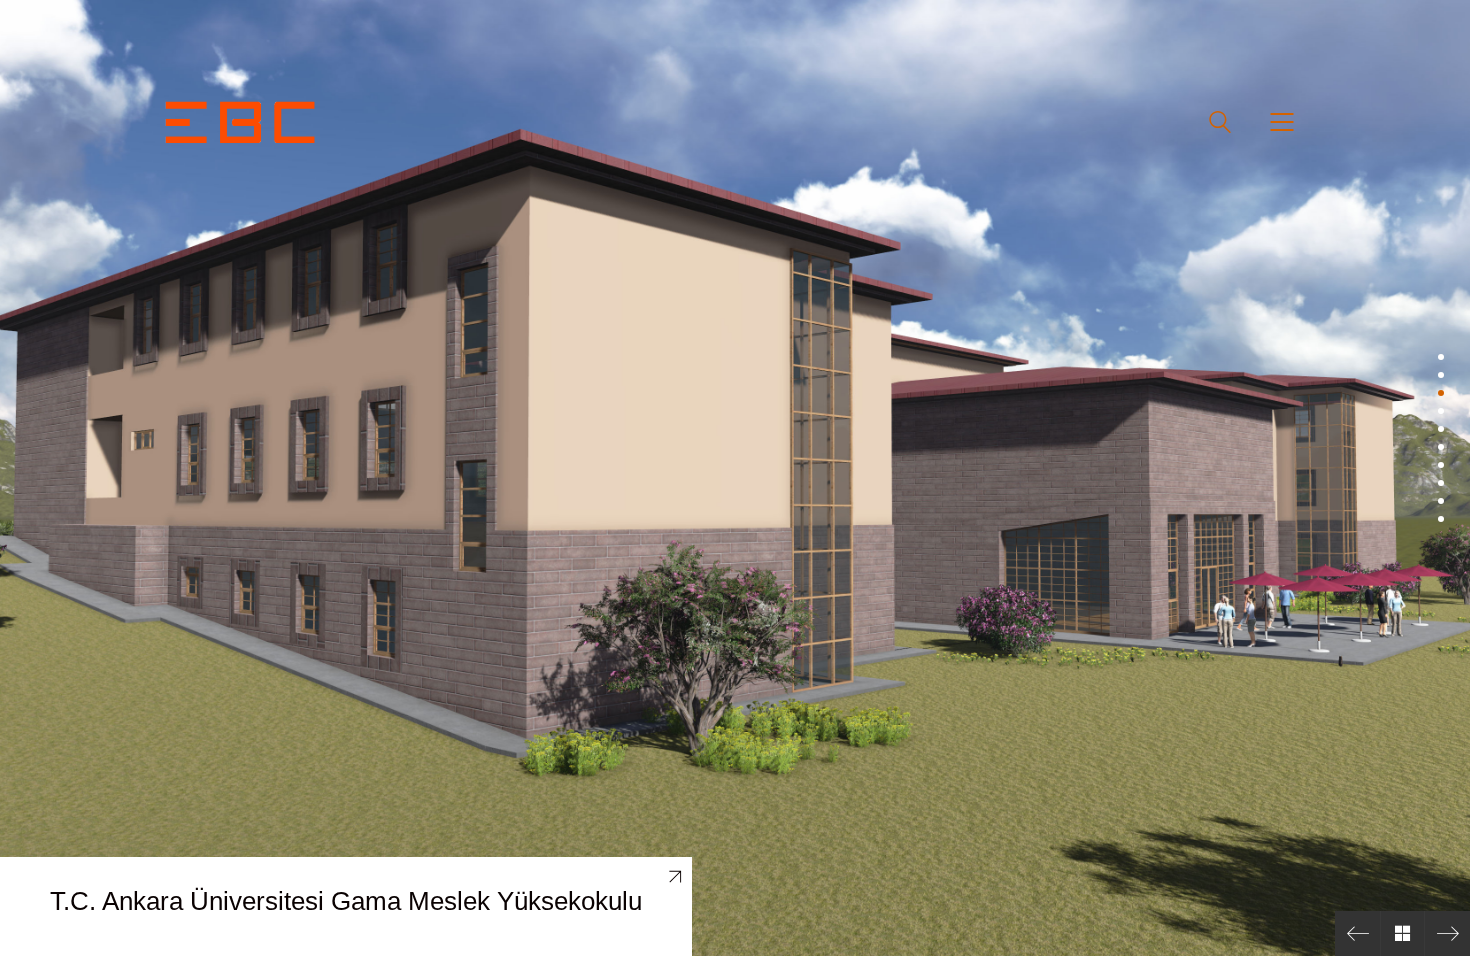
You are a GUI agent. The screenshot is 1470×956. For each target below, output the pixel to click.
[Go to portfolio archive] (1402, 933)
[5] (1441, 429)
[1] (1441, 357)
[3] (1441, 393)
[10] (1441, 519)
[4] (1441, 411)
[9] (1441, 501)
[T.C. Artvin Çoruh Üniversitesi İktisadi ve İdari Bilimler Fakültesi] (1357, 933)
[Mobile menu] (1283, 122)
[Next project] (1447, 933)
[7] (1441, 465)
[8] (1441, 483)
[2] (1441, 375)
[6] (1441, 447)
